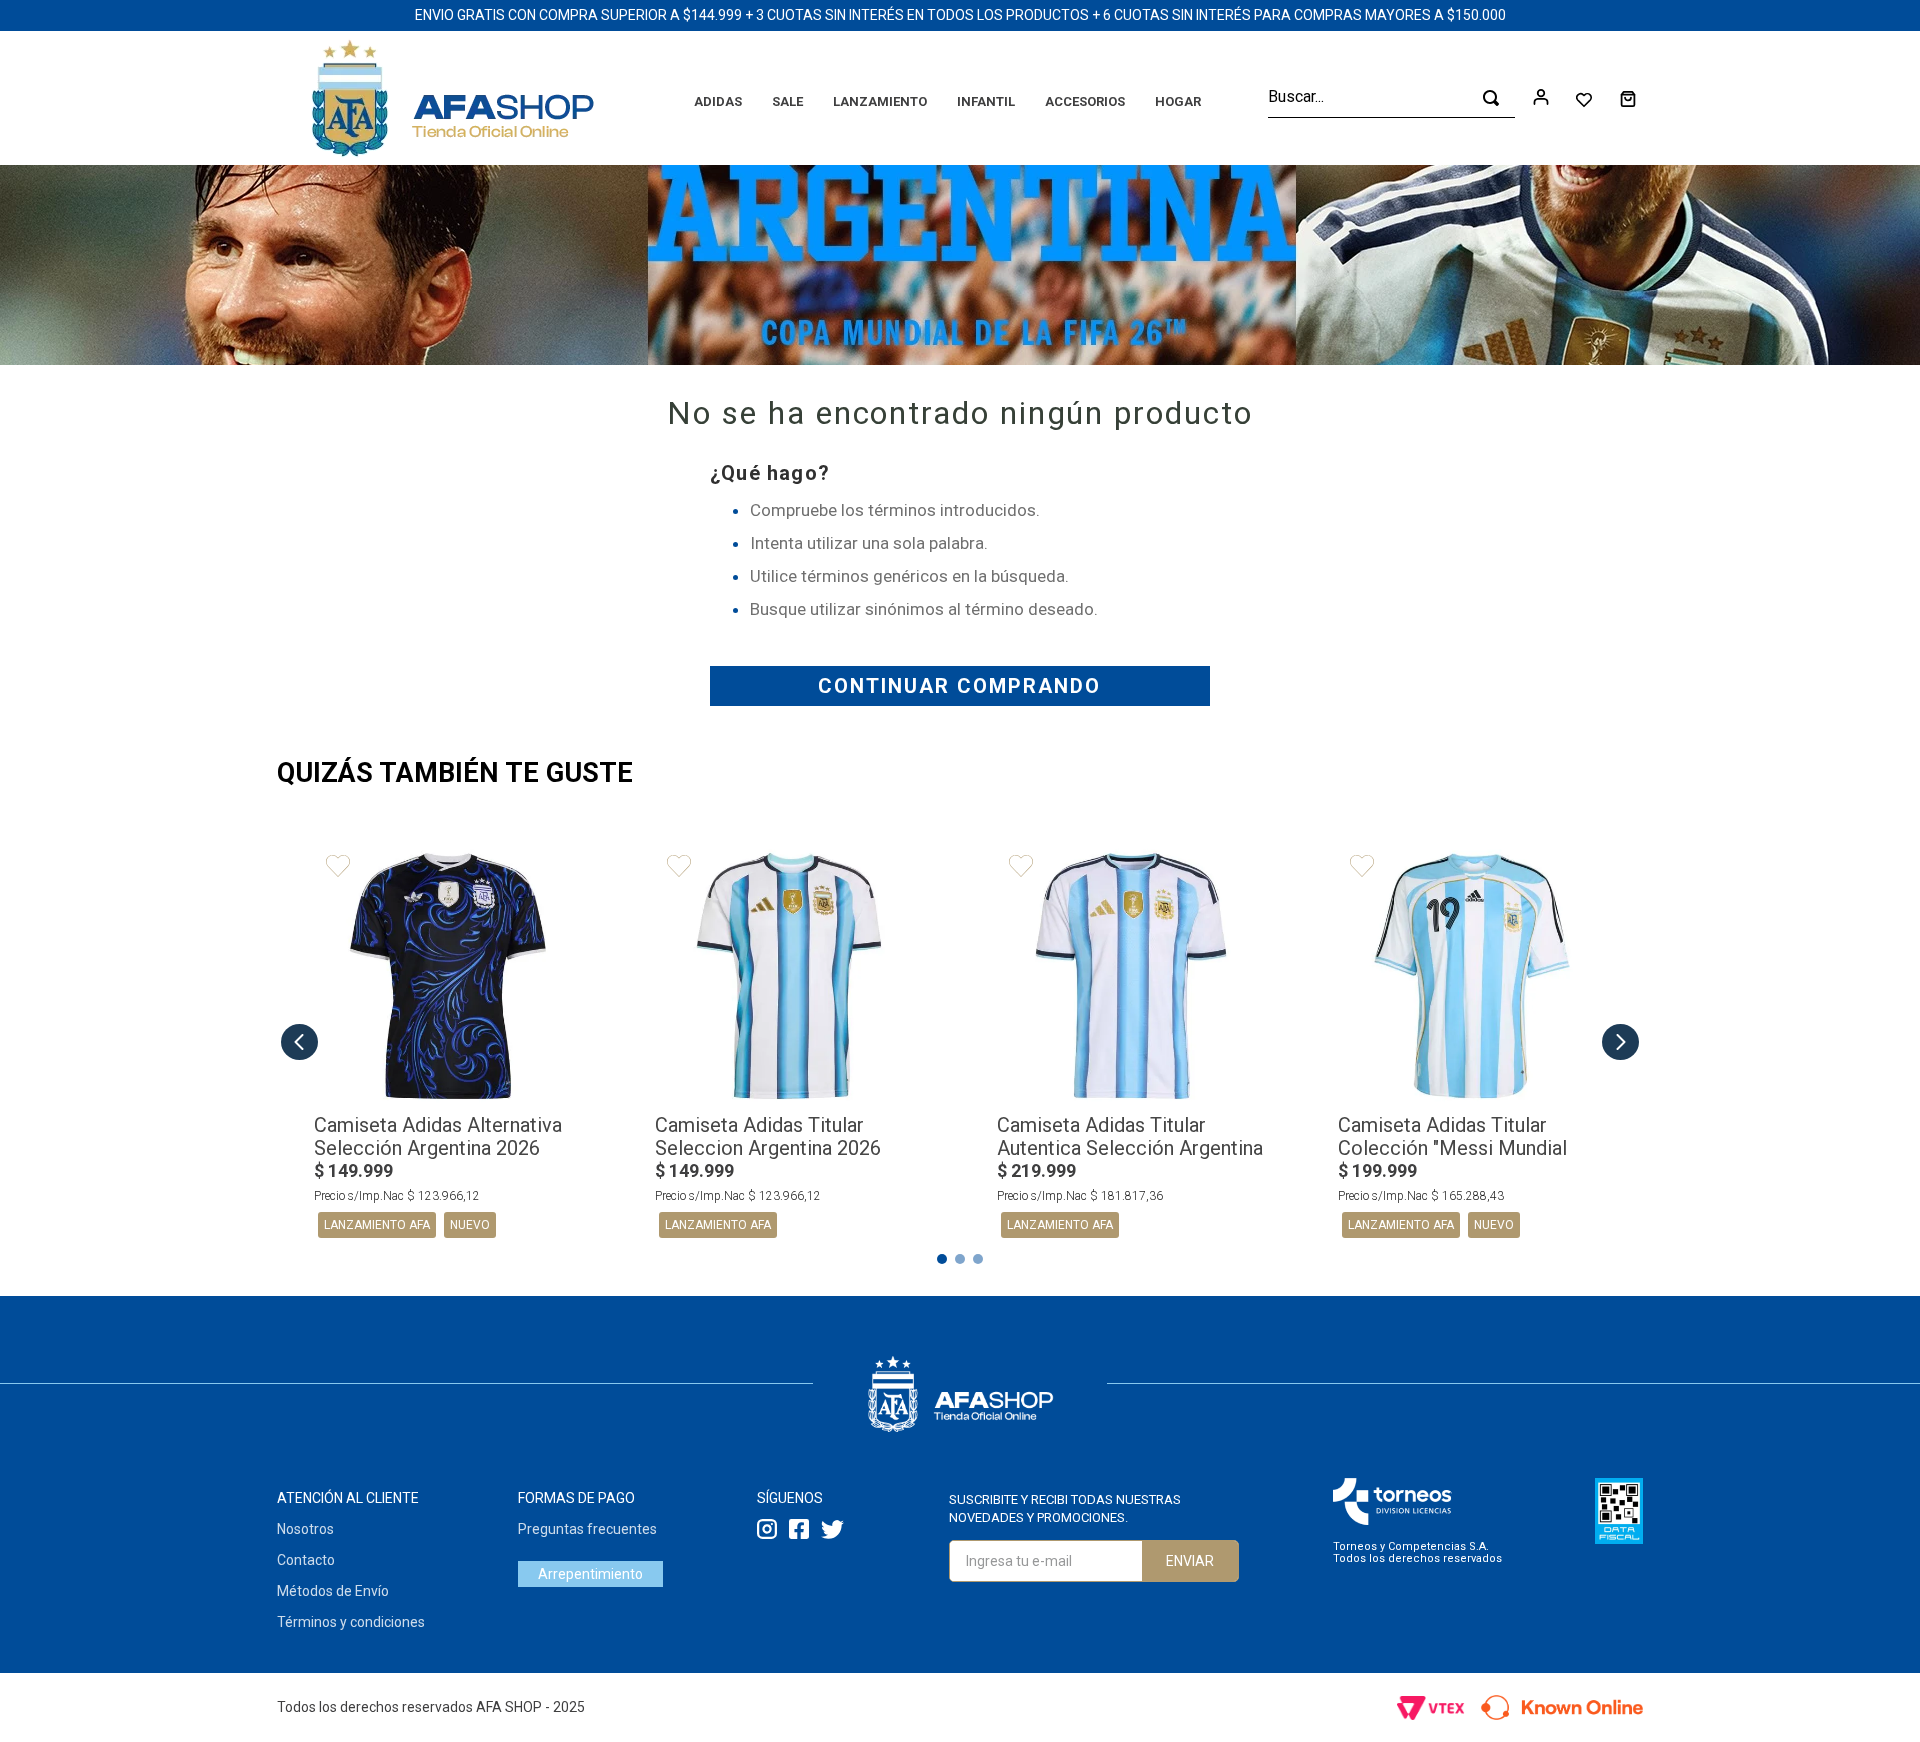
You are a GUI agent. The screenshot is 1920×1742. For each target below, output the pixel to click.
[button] (942, 1259)
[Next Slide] (1620, 1042)
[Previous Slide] (299, 1042)
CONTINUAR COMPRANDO (959, 686)
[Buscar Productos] (1491, 98)
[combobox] (1391, 98)
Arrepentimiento (590, 1574)
